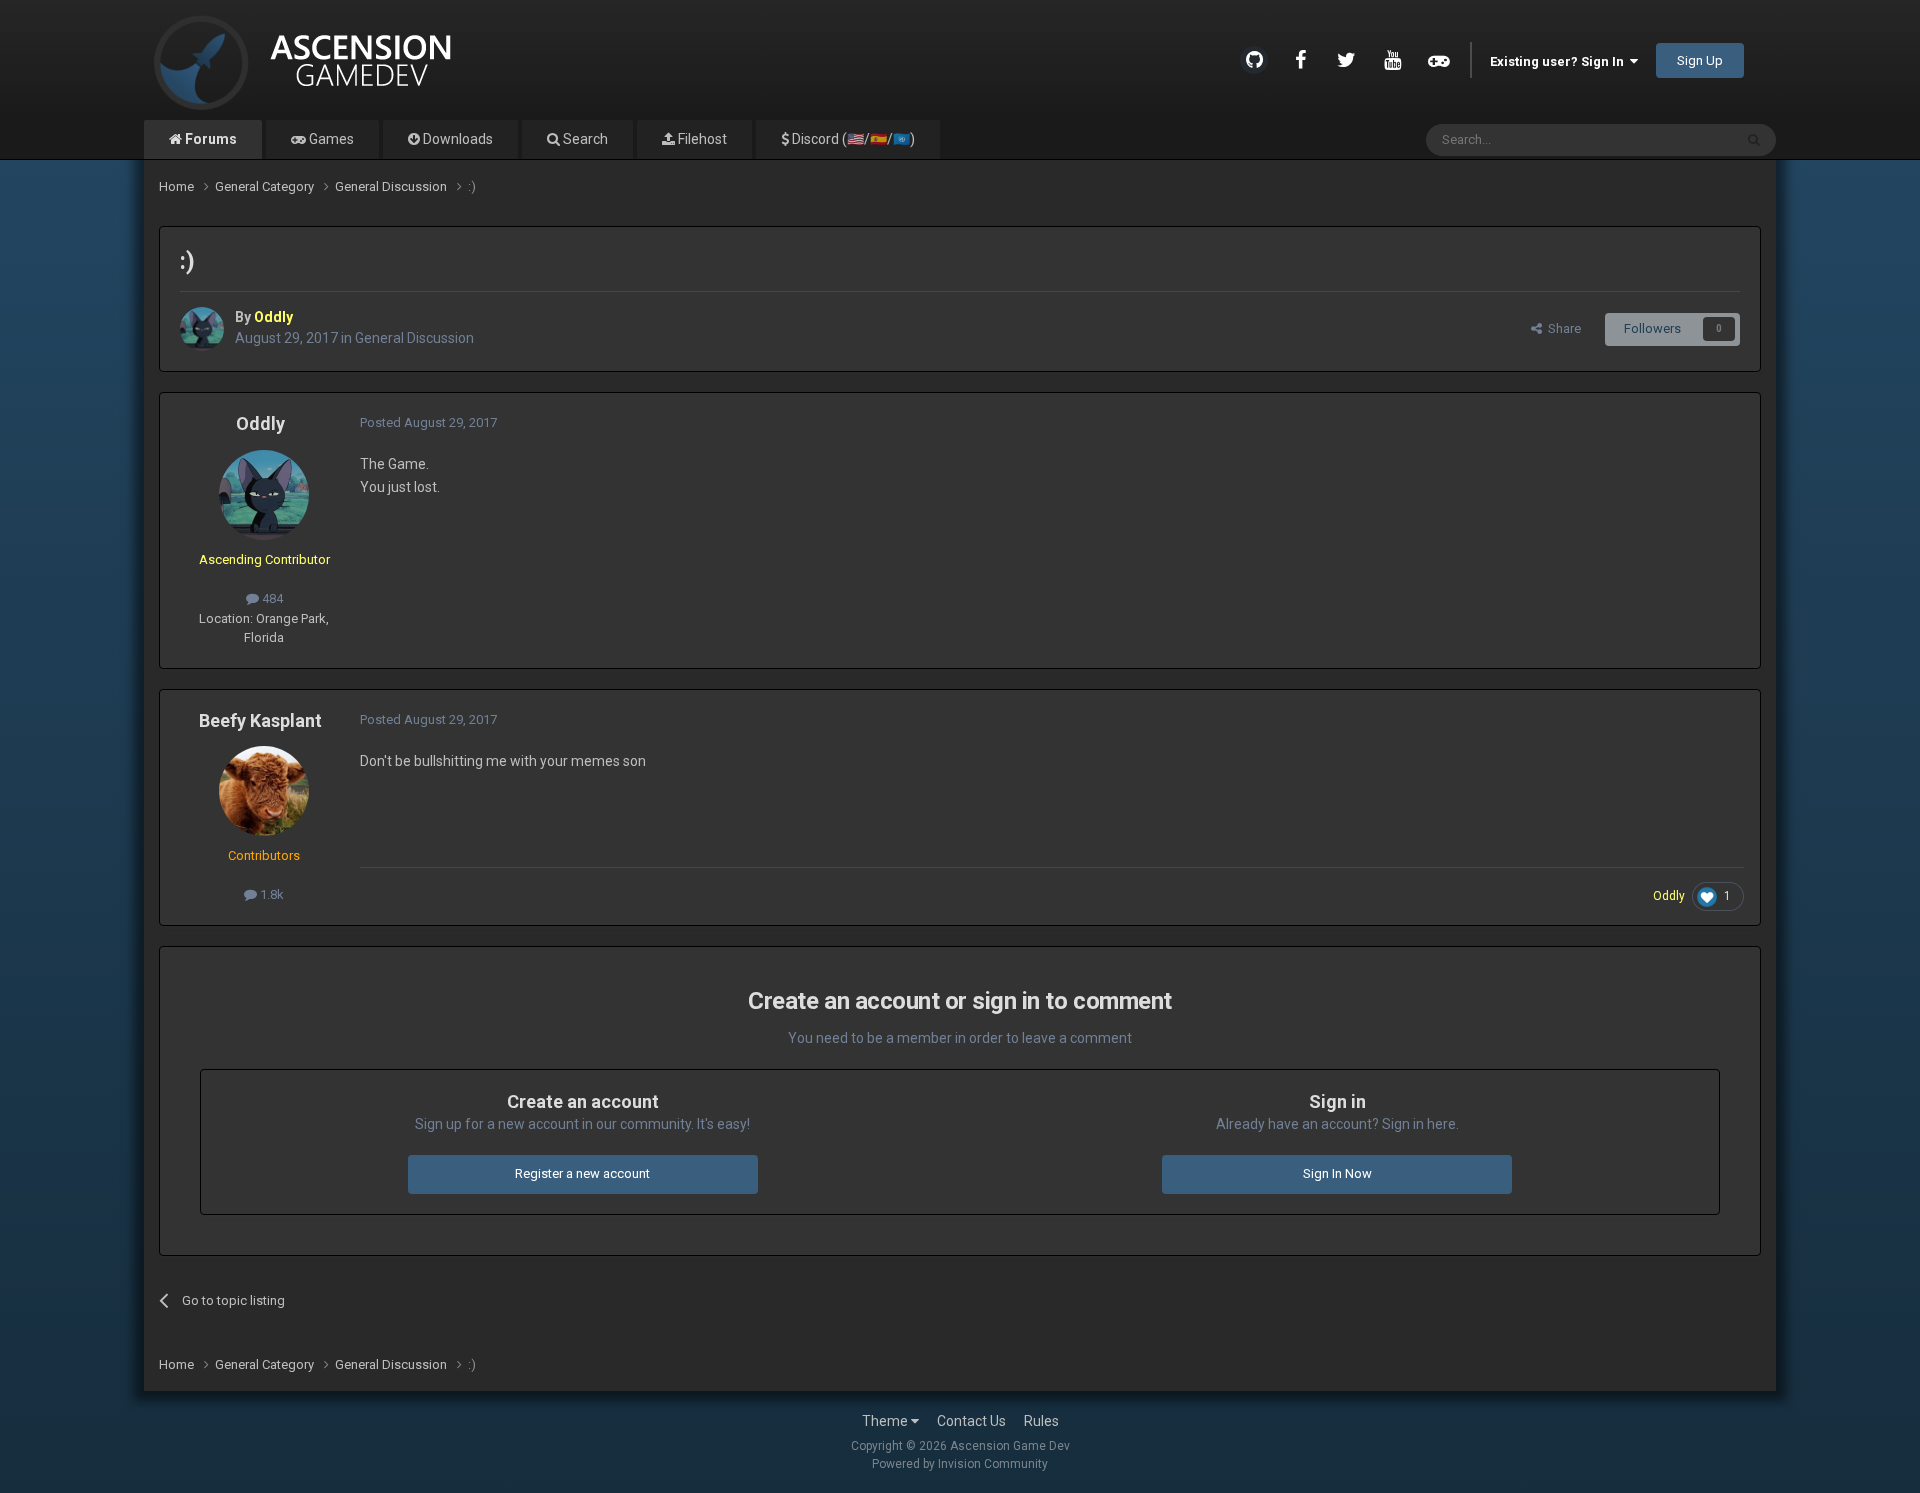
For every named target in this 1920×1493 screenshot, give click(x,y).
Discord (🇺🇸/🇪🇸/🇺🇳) (852, 139)
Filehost (701, 139)
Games (330, 139)
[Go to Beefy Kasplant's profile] (264, 791)
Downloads (456, 139)
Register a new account (582, 1173)
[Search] (1754, 140)
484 (271, 598)
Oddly (260, 423)
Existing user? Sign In (1560, 61)
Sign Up (1700, 60)
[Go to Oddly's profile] (202, 329)
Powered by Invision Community (960, 1464)
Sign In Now (1337, 1173)
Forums (209, 139)
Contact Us (971, 1421)
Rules (1041, 1421)
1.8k (270, 894)
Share (1561, 328)
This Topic (1677, 140)
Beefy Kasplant (260, 720)
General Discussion (414, 338)
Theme (886, 1421)
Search (584, 139)
